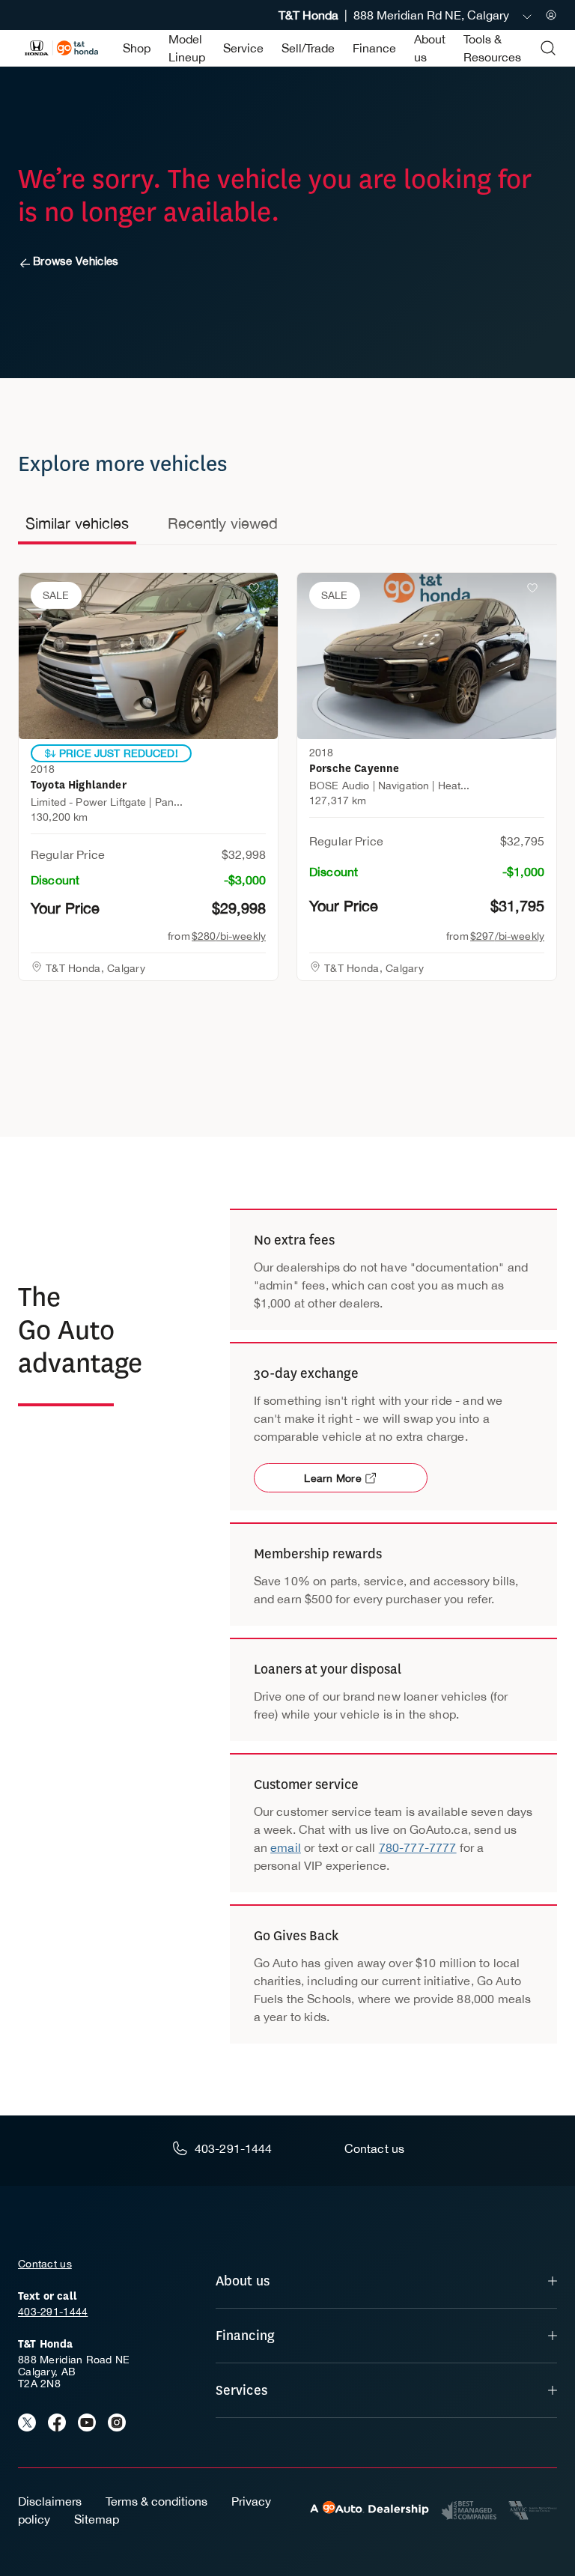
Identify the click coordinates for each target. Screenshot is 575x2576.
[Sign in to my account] (551, 15)
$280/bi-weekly (229, 936)
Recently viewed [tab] (223, 523)
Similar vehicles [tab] (77, 523)
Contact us (45, 2264)
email (286, 1847)
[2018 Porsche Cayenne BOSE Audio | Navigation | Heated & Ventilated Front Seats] (427, 656)
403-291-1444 (53, 2312)
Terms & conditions (156, 2501)
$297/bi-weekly (507, 936)
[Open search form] (548, 48)
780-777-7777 (418, 1847)
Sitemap (97, 2519)
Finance (374, 48)
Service (243, 48)
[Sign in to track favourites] (257, 591)
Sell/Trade (308, 48)
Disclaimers (50, 2501)
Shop (137, 48)
